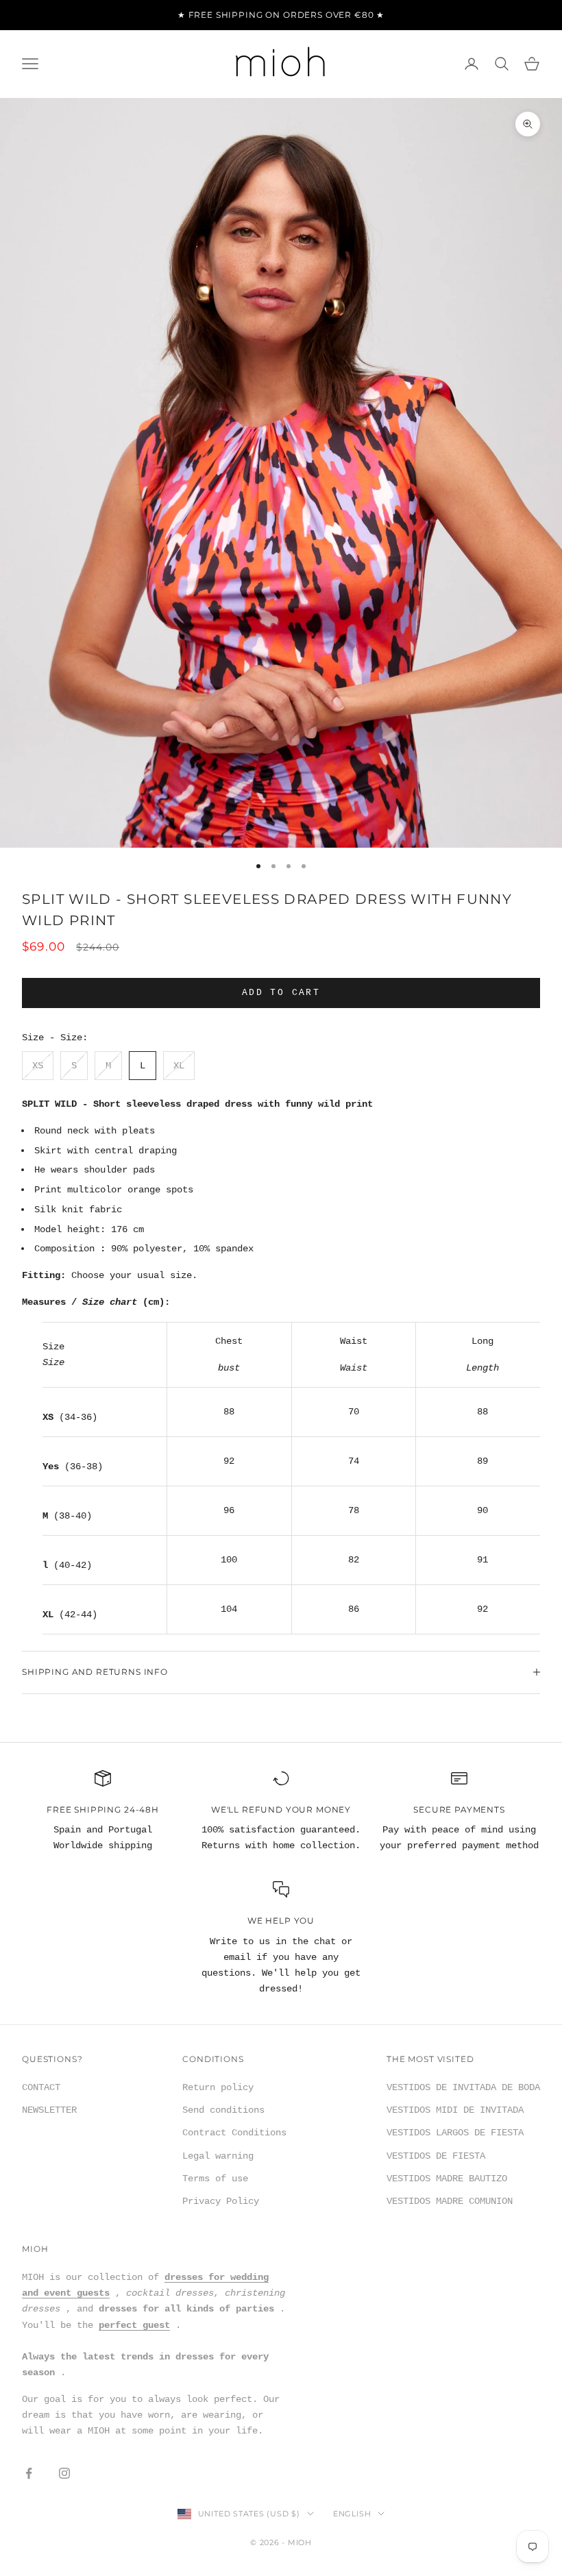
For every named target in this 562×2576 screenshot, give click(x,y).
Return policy (218, 2087)
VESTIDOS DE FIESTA (436, 2156)
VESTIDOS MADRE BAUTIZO (447, 2179)
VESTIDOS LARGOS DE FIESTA (455, 2133)
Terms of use (215, 2179)
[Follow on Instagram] (64, 2473)
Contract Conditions (234, 2133)
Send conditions (223, 2110)
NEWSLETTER (49, 2110)
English (352, 2514)
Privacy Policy (221, 2201)
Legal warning (218, 2156)
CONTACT (41, 2087)
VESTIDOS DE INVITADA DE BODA (463, 2087)
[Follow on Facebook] (29, 2473)
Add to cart (281, 993)
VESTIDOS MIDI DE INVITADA (455, 2110)
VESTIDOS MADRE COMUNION (450, 2201)
